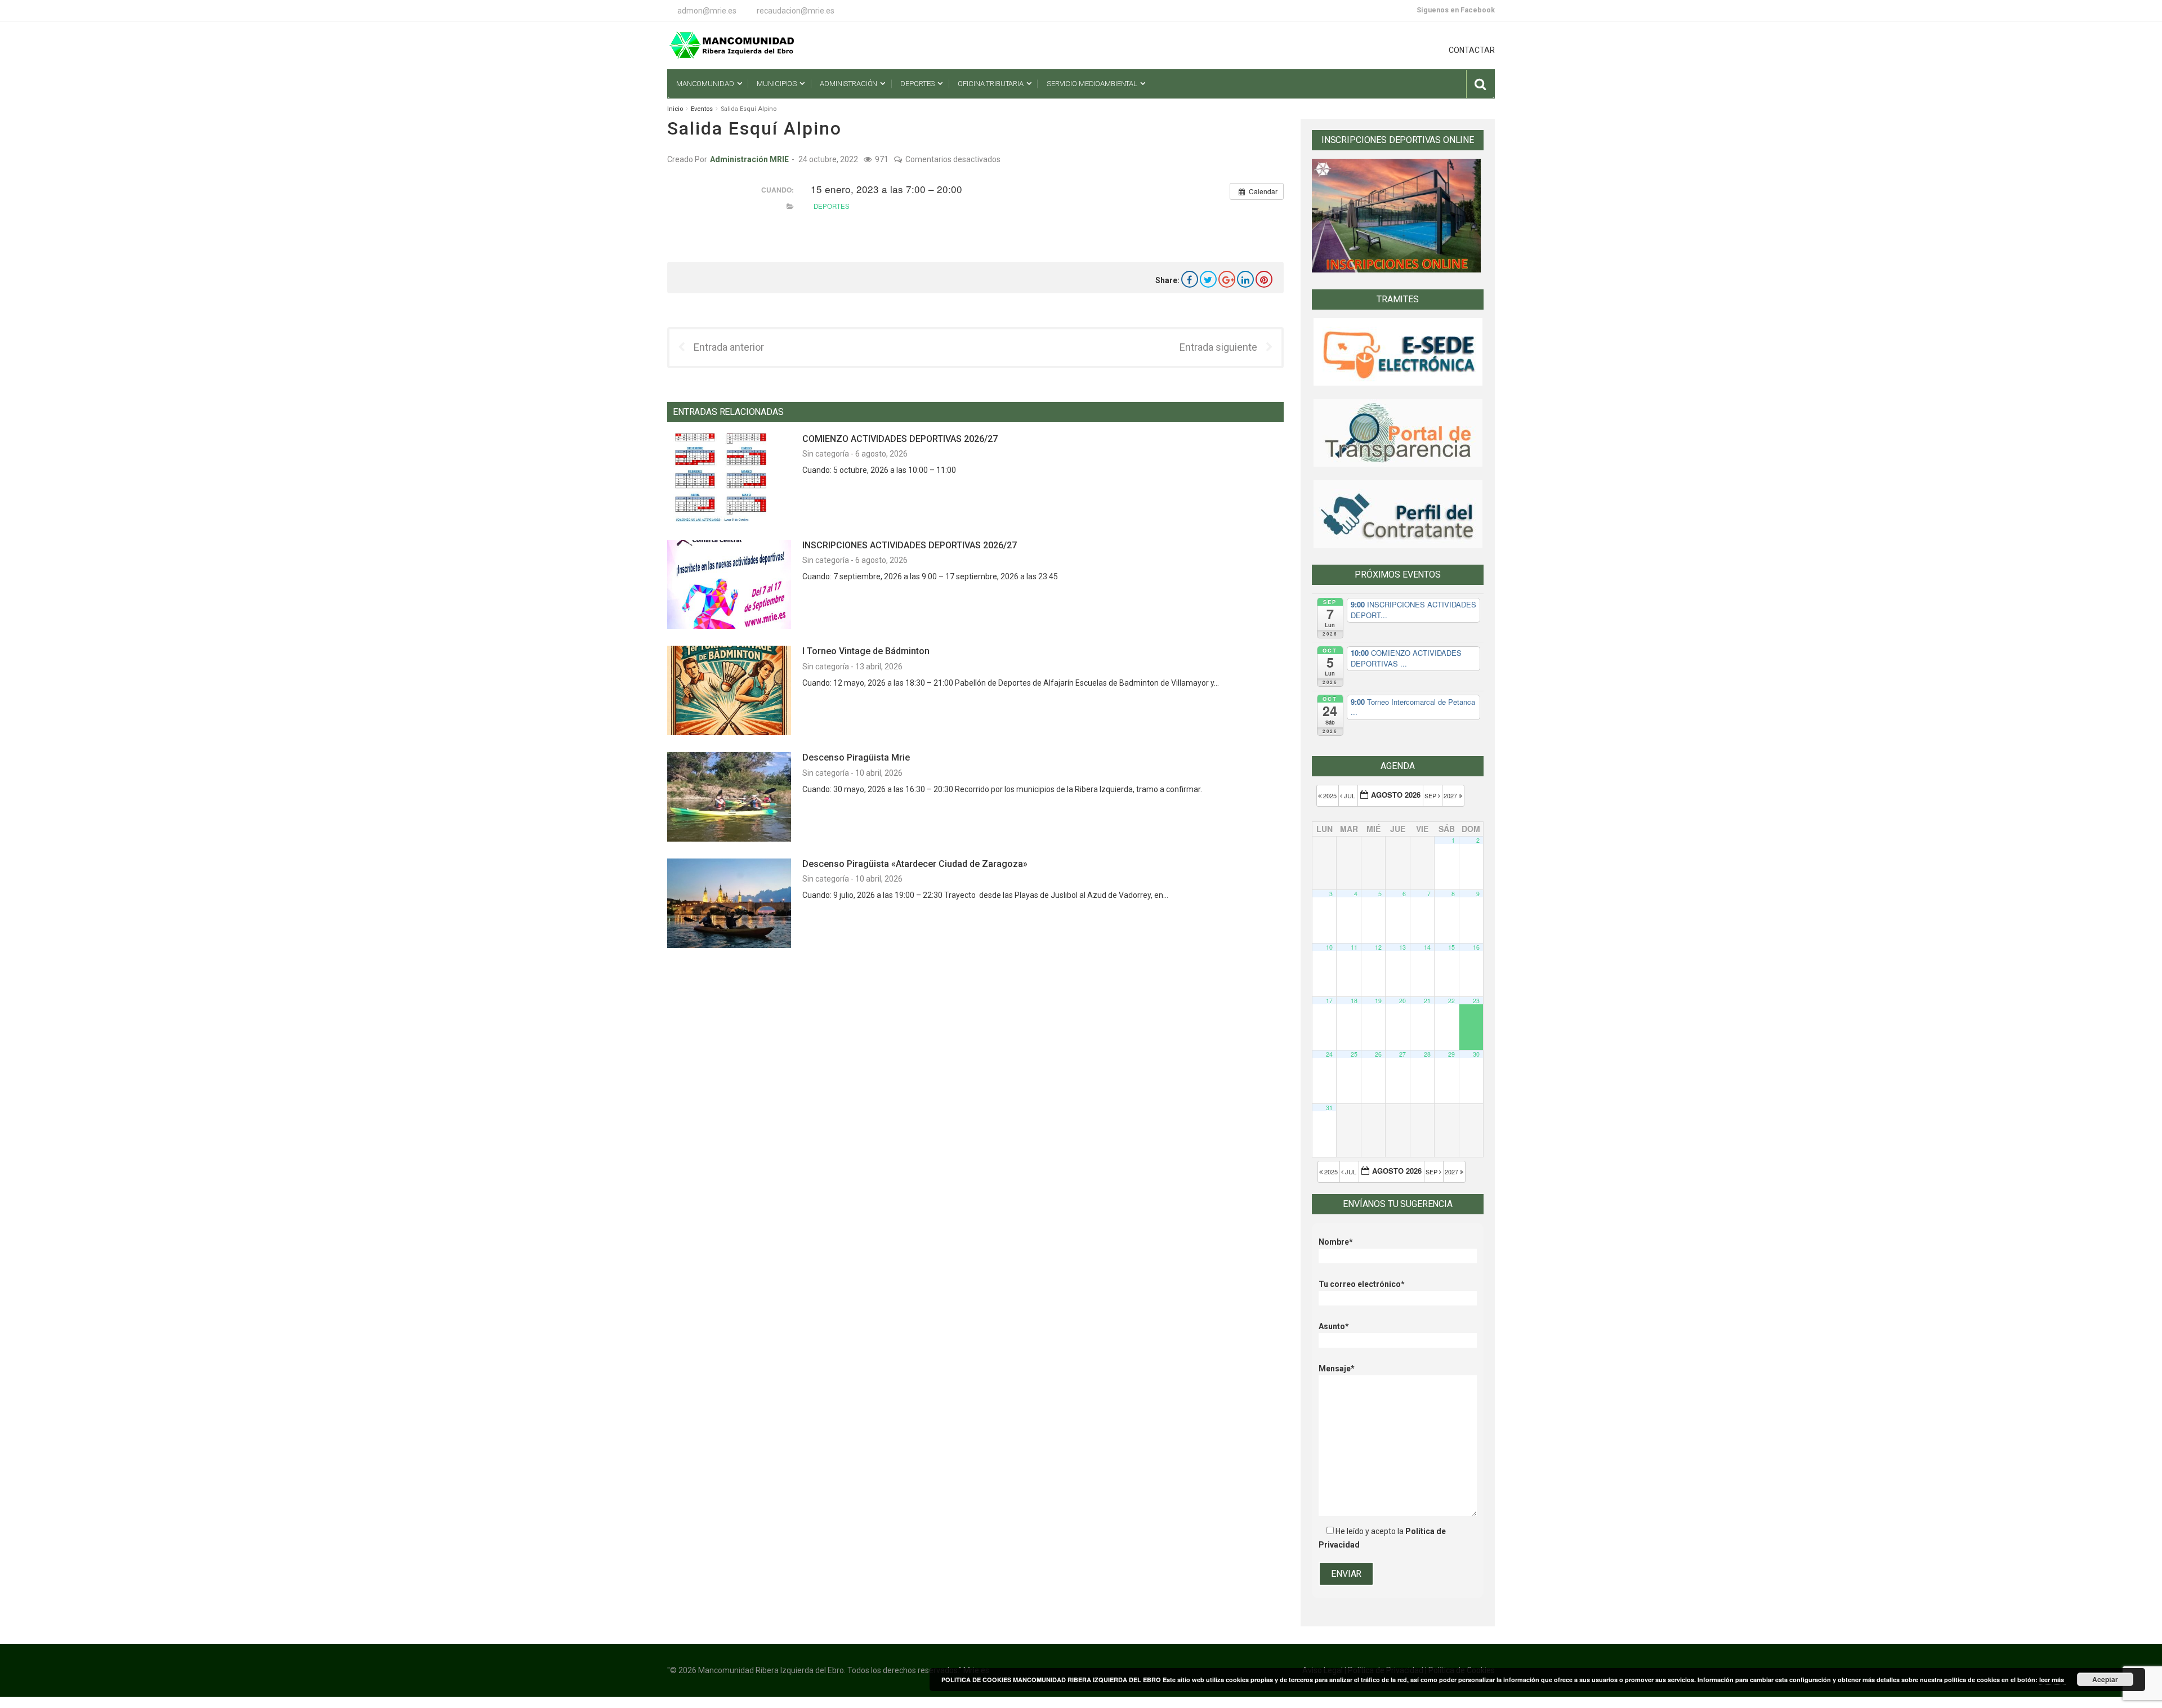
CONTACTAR (1472, 50)
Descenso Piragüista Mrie (856, 757)
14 (1427, 947)
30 (1476, 1054)
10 (1329, 947)
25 (1354, 1054)
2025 (1330, 795)
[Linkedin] (1245, 279)
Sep (1431, 795)
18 (1354, 1001)
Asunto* (1334, 1326)
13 (1402, 947)
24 (1329, 1054)
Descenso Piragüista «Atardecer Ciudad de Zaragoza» (915, 864)
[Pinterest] (1264, 279)
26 (1378, 1054)
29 (1451, 1054)
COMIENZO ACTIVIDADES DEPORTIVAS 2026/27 (900, 439)
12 (1378, 947)
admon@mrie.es (707, 11)
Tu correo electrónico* (1362, 1284)
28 (1427, 1054)
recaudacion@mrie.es (796, 11)
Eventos (702, 109)
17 (1329, 1001)
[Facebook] (1190, 279)
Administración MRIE (749, 159)
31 (1329, 1108)
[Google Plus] (1227, 279)
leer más (2052, 1680)
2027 (1451, 795)
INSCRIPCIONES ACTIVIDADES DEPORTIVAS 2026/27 (910, 545)
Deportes (832, 206)
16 (1476, 947)
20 (1402, 1001)
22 (1451, 1001)
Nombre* (1336, 1242)
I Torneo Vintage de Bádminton (866, 651)
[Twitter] (1208, 279)
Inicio (675, 109)
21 (1427, 1001)
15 (1451, 947)
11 (1354, 947)
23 (1476, 1001)
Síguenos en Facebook (1456, 10)
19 (1378, 1001)
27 (1402, 1054)
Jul (1350, 795)
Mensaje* (1337, 1369)
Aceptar (2105, 1679)
